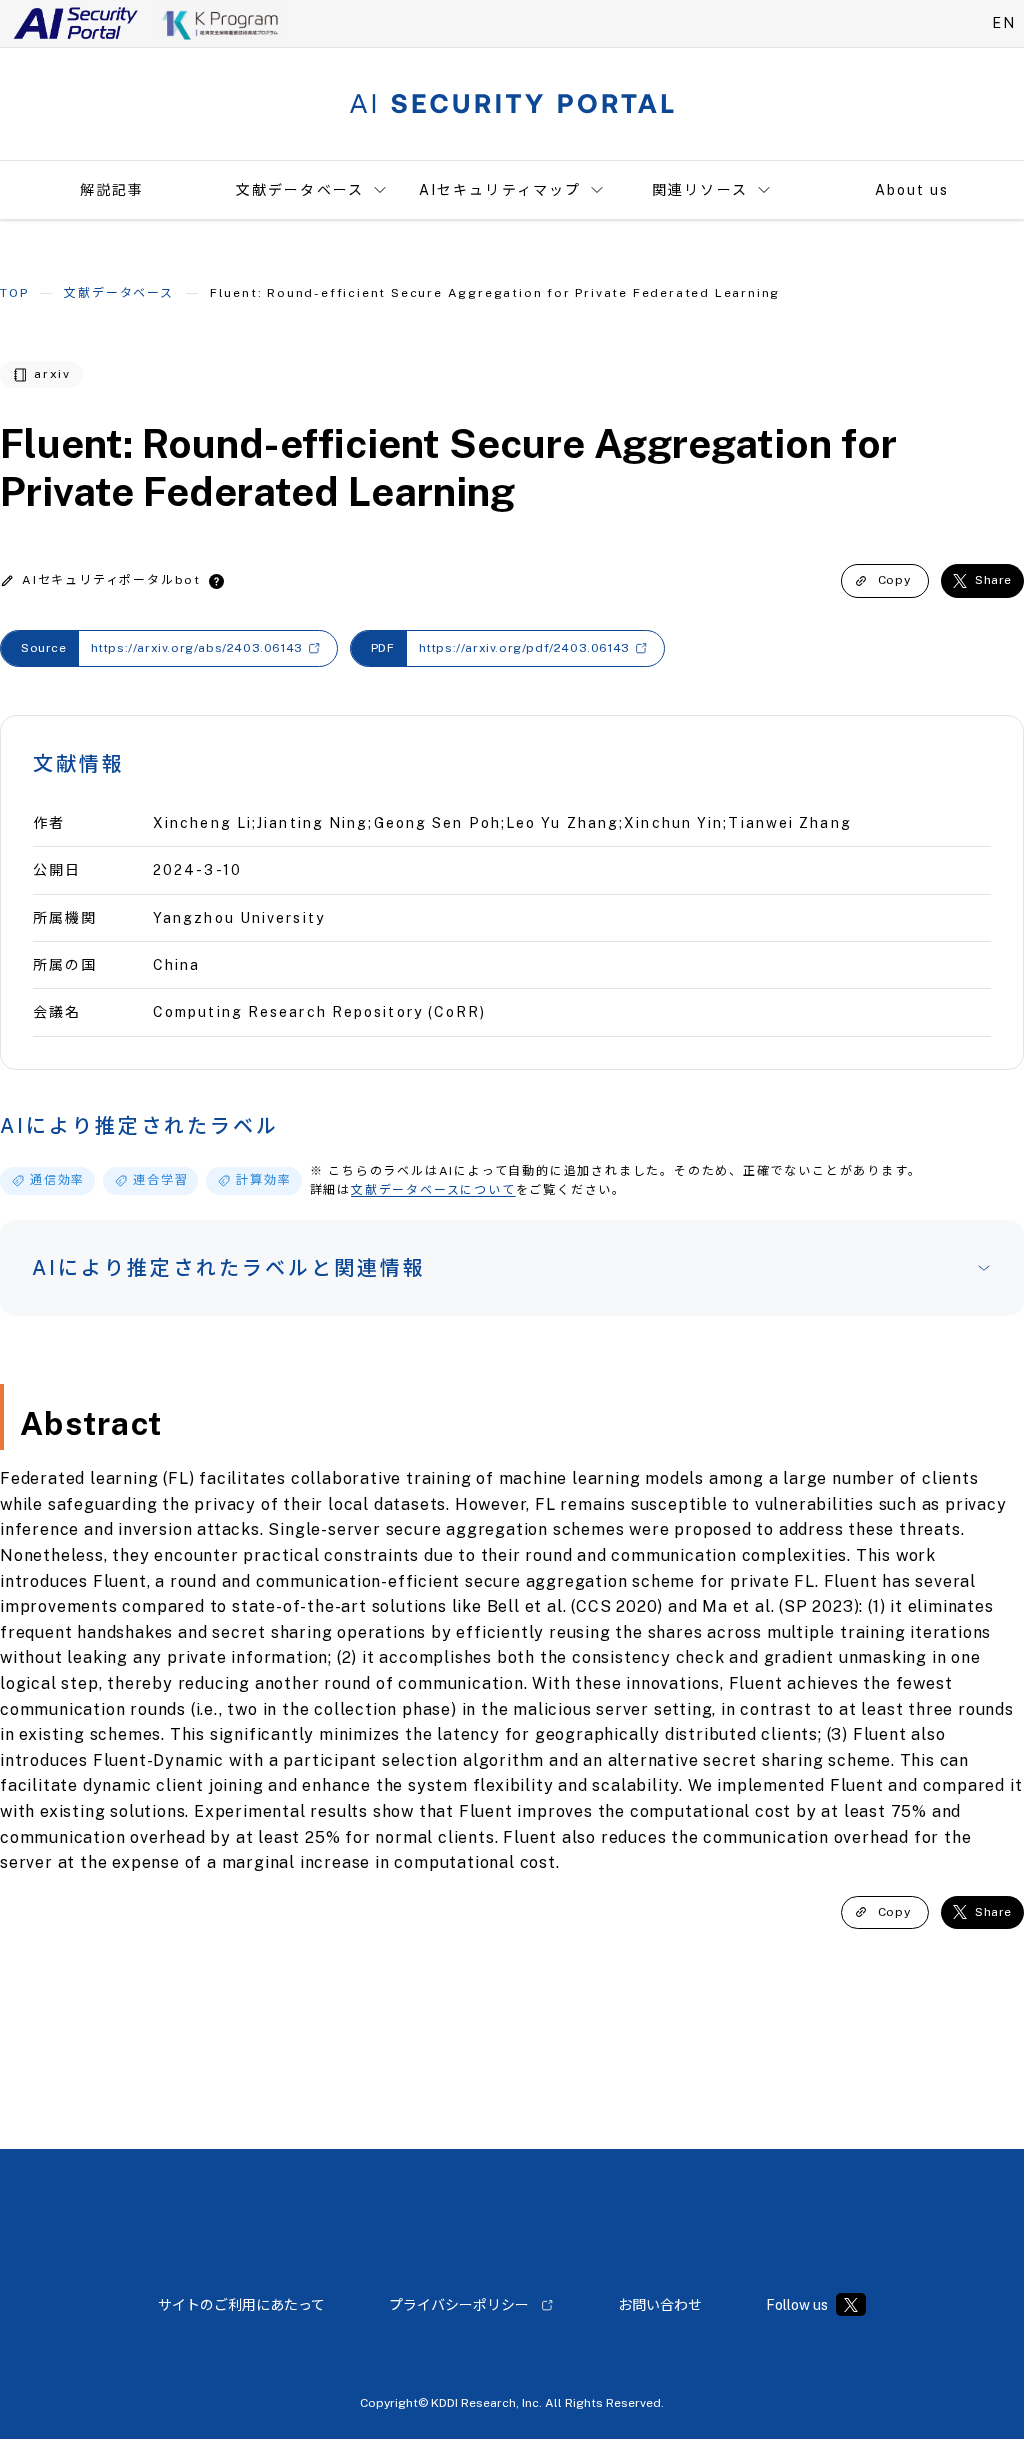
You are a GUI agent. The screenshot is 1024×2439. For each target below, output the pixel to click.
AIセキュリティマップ (500, 190)
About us (912, 190)
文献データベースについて (433, 1190)
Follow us (797, 2305)
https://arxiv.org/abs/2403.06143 (197, 648)
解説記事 (112, 190)
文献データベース (300, 190)
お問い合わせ (660, 2305)
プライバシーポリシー (459, 2305)
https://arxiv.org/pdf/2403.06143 (524, 648)
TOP (14, 293)
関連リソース (700, 190)
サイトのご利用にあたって (241, 2305)
